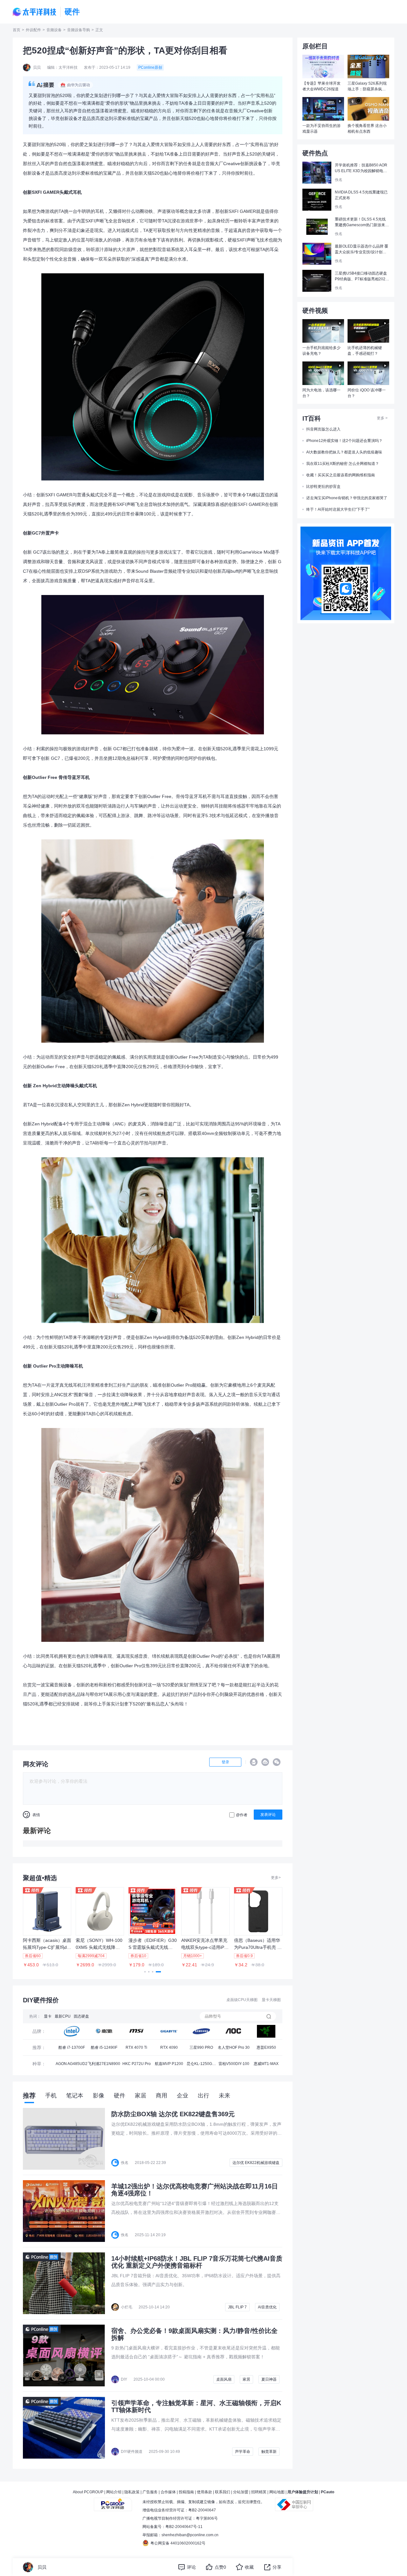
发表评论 (268, 1815)
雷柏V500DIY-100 (234, 2064)
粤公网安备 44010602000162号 (178, 2543)
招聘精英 (259, 2492)
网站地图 (277, 2492)
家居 (246, 2379)
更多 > (382, 418)
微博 (265, 1762)
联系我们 (223, 2492)
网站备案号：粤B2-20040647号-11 (172, 2527)
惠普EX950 (266, 2047)
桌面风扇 (224, 2379)
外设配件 (33, 30)
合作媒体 (168, 2492)
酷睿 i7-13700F (72, 2047)
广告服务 (150, 2492)
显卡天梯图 (271, 2000)
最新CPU (63, 2016)
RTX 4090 (169, 2047)
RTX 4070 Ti (136, 2047)
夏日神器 (269, 2379)
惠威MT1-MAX (266, 2064)
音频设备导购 (79, 30)
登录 (225, 1762)
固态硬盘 (81, 2016)
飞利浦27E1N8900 (104, 2064)
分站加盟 (241, 2492)
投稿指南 (186, 2492)
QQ (254, 1762)
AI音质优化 (267, 2307)
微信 (277, 1762)
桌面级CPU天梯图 (242, 2000)
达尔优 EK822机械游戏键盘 (256, 2163)
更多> (276, 1878)
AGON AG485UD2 (72, 2064)
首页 (17, 30)
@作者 (242, 1815)
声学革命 (243, 2452)
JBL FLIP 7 (237, 2307)
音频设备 (54, 30)
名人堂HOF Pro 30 (234, 2047)
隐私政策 (132, 2492)
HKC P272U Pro (137, 2064)
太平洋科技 (35, 12)
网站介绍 (114, 2492)
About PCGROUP (88, 2492)
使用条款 (204, 2492)
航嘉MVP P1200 (169, 2064)
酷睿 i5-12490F (104, 2047)
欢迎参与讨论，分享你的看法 (59, 1781)
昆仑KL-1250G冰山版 (201, 2066)
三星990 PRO (201, 2047)
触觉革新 (269, 2452)
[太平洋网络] (113, 2502)
